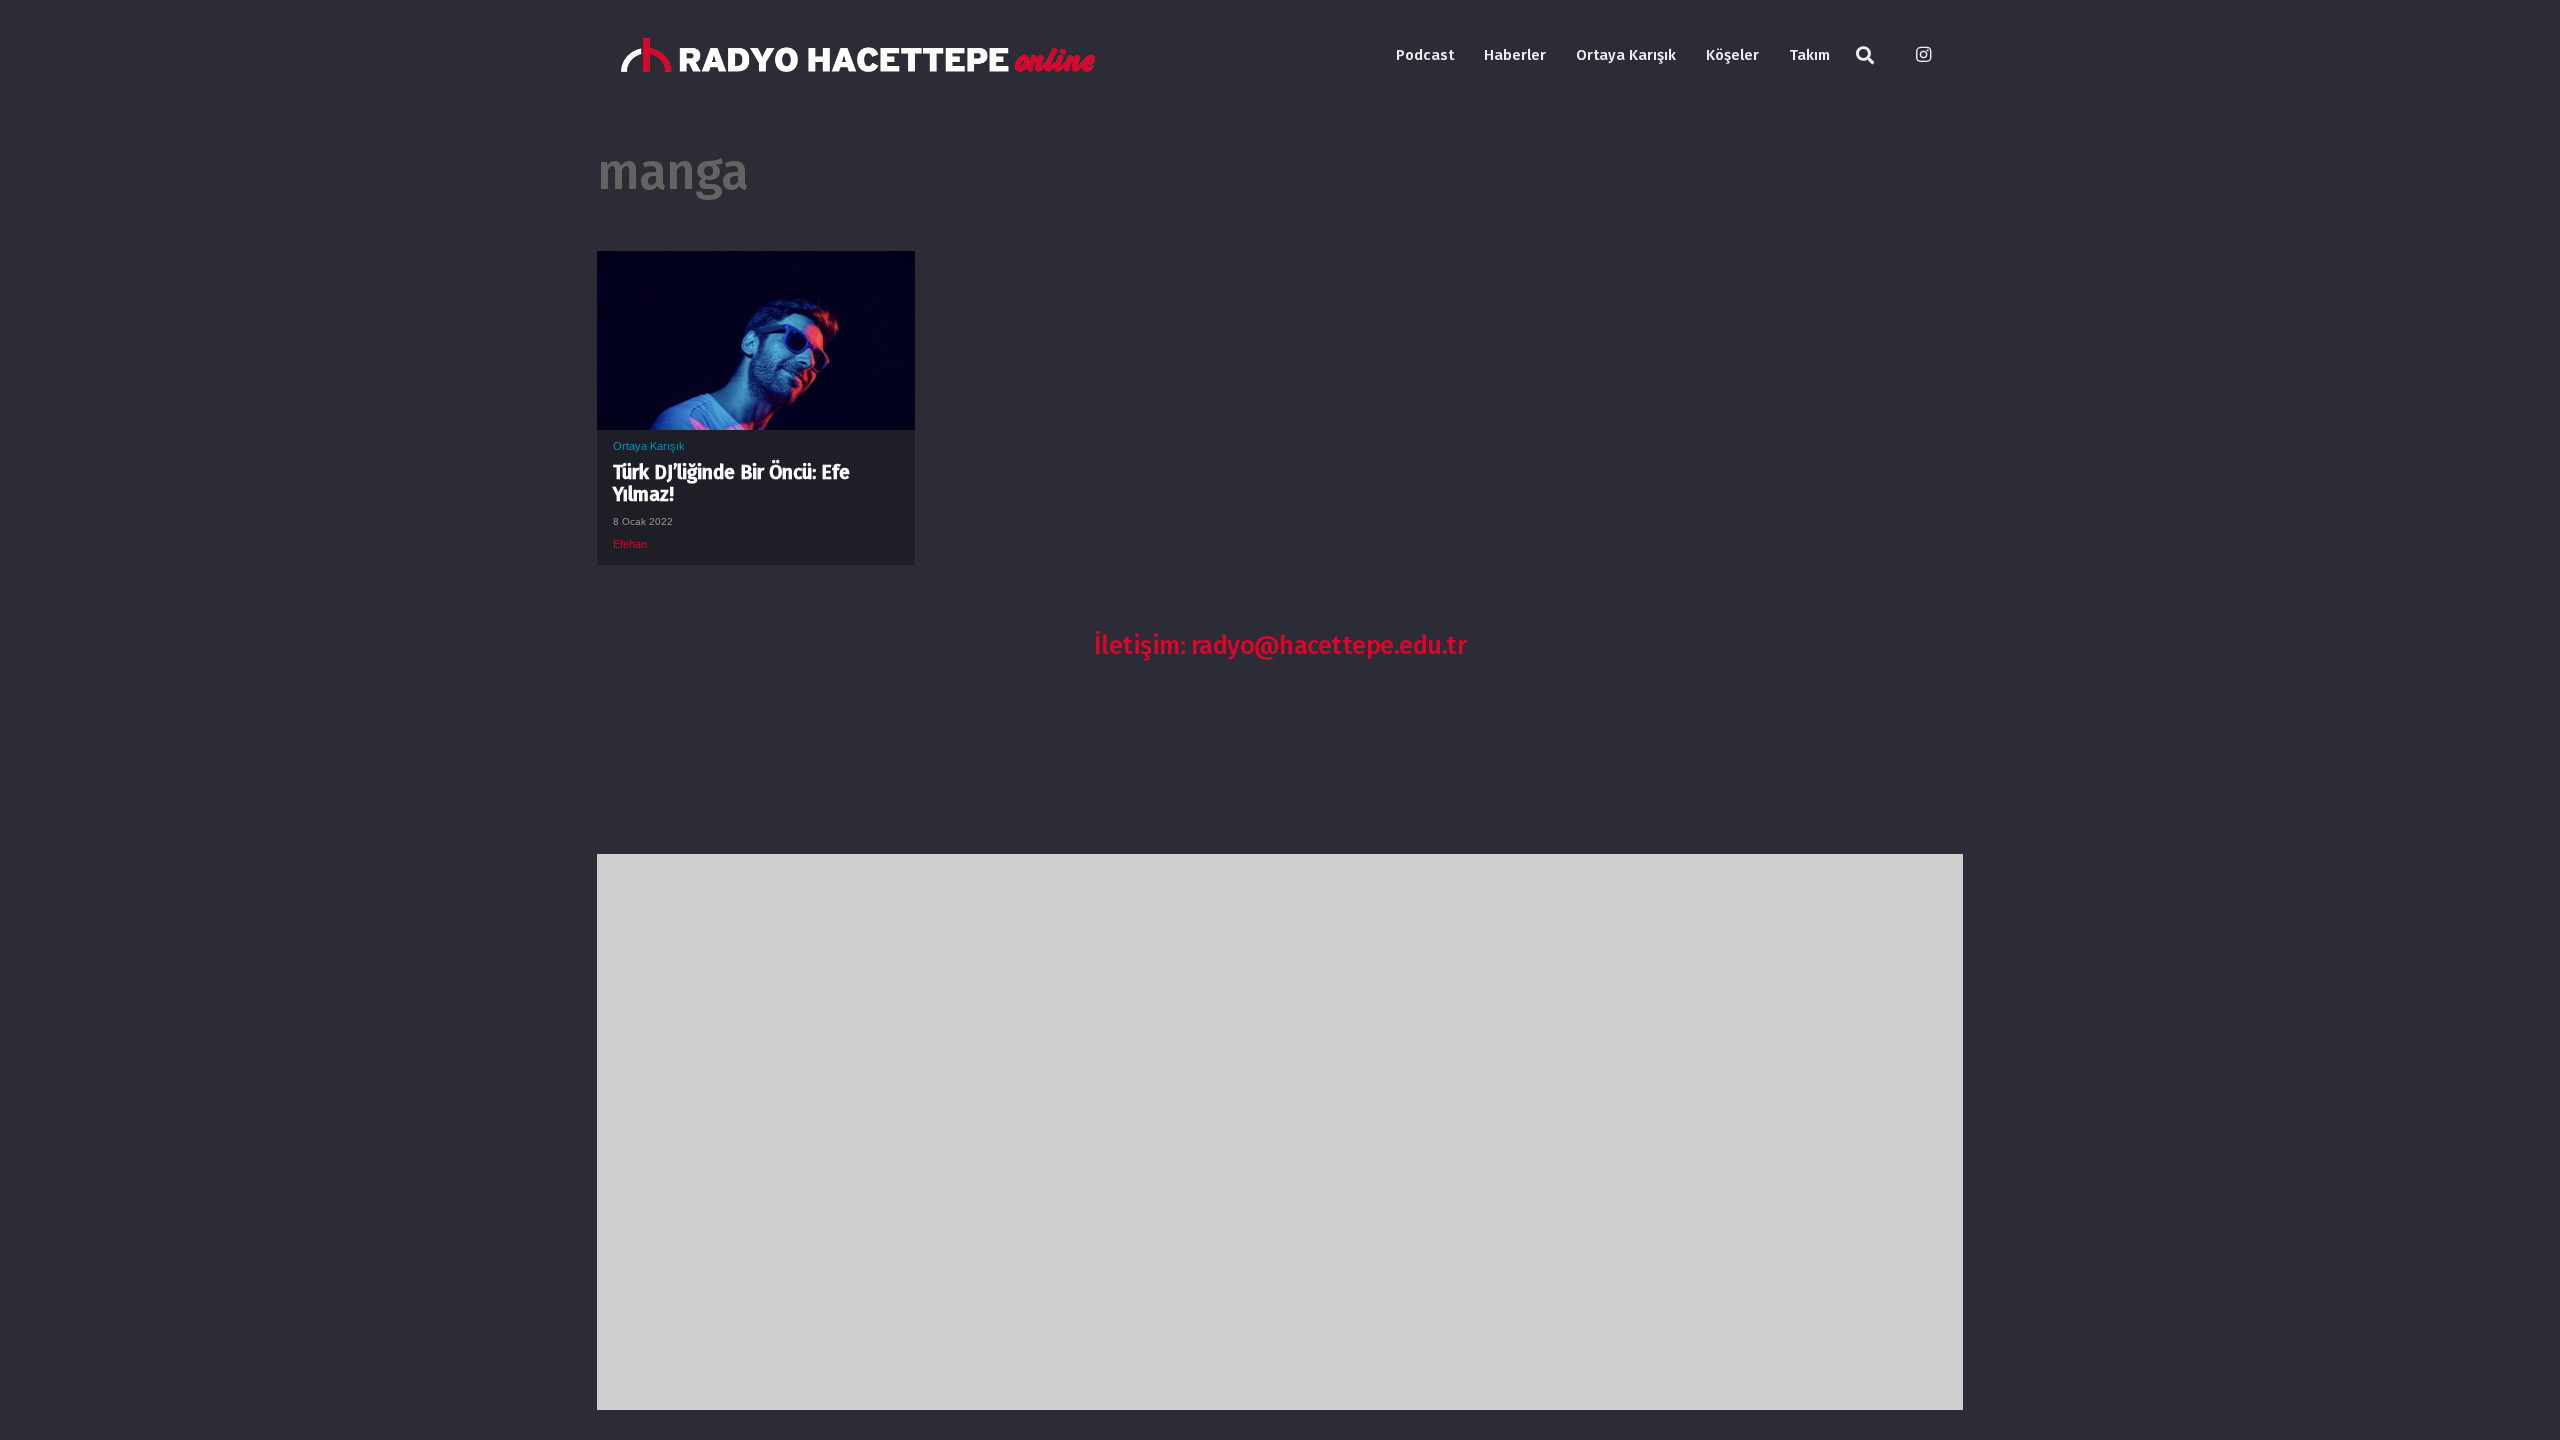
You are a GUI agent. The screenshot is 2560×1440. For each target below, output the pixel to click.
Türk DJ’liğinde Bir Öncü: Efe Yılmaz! (731, 483)
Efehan (630, 544)
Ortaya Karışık (649, 446)
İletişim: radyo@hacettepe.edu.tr (1280, 645)
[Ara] (1865, 55)
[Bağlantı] (858, 55)
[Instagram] (1923, 55)
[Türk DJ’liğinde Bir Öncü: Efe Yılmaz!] (756, 266)
